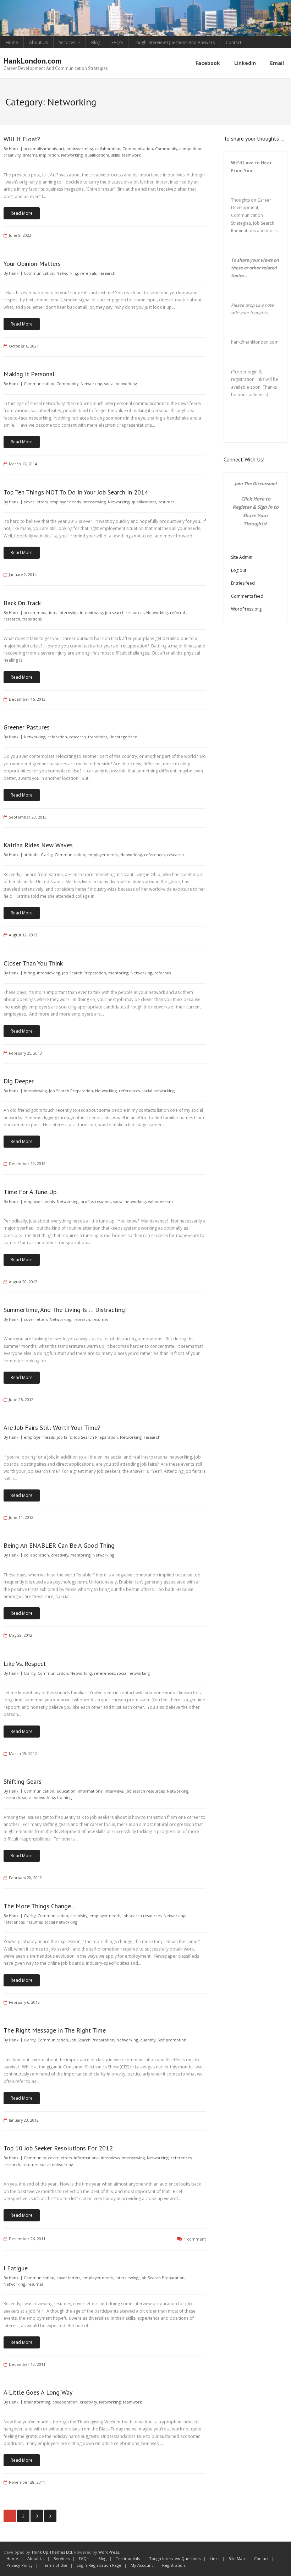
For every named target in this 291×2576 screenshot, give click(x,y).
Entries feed (243, 583)
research (107, 273)
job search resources (125, 612)
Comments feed (247, 596)
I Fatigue (16, 2268)
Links (215, 2558)
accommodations (40, 612)
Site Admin (242, 557)
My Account (142, 2565)
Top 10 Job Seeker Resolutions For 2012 (58, 2148)
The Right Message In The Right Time (55, 2030)
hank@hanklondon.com (255, 342)
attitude (31, 855)
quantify (148, 2040)
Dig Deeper (19, 1081)
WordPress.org (246, 609)
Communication (138, 149)
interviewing (94, 502)
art (62, 149)
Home (12, 42)
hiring (29, 973)
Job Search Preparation (84, 973)
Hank (14, 149)
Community (166, 149)
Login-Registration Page (99, 2565)
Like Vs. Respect (25, 1664)
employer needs (65, 502)
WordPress (109, 2552)
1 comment (195, 2239)
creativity (12, 155)
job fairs (64, 1437)
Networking (72, 155)
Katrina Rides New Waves (38, 845)
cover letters (36, 502)
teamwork (131, 155)
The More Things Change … (41, 1906)
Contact (234, 42)
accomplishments (40, 149)
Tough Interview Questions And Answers (174, 42)
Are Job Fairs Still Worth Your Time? (52, 1428)
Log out (239, 570)
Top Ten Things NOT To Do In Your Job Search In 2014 (76, 492)
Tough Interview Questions (175, 2558)
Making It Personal (29, 374)
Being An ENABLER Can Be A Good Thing (59, 1545)
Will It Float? (22, 139)
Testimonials (128, 2558)
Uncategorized (123, 737)
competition (191, 149)
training (64, 1797)
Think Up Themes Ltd (52, 2552)
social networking (121, 384)
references (155, 855)
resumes (166, 502)
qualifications (97, 155)
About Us (39, 42)
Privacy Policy (20, 2565)
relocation (57, 737)
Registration (174, 2565)
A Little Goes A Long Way (38, 2392)
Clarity (47, 855)
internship (68, 612)
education (66, 1791)
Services (67, 42)
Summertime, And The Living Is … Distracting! (65, 1310)
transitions (32, 619)
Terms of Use (55, 2565)
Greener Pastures (27, 727)
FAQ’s (117, 42)
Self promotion (172, 2040)
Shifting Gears (23, 1781)
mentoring (118, 973)
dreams (30, 155)
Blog (96, 42)
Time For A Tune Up (30, 1192)
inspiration (49, 155)
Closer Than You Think (33, 963)
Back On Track (22, 603)
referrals (88, 273)
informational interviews (101, 1791)
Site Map (237, 2558)
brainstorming (80, 149)
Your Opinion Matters (32, 264)
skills (116, 155)
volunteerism (160, 1201)
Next (50, 2516)
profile (87, 1201)
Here (259, 499)
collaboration (108, 149)
